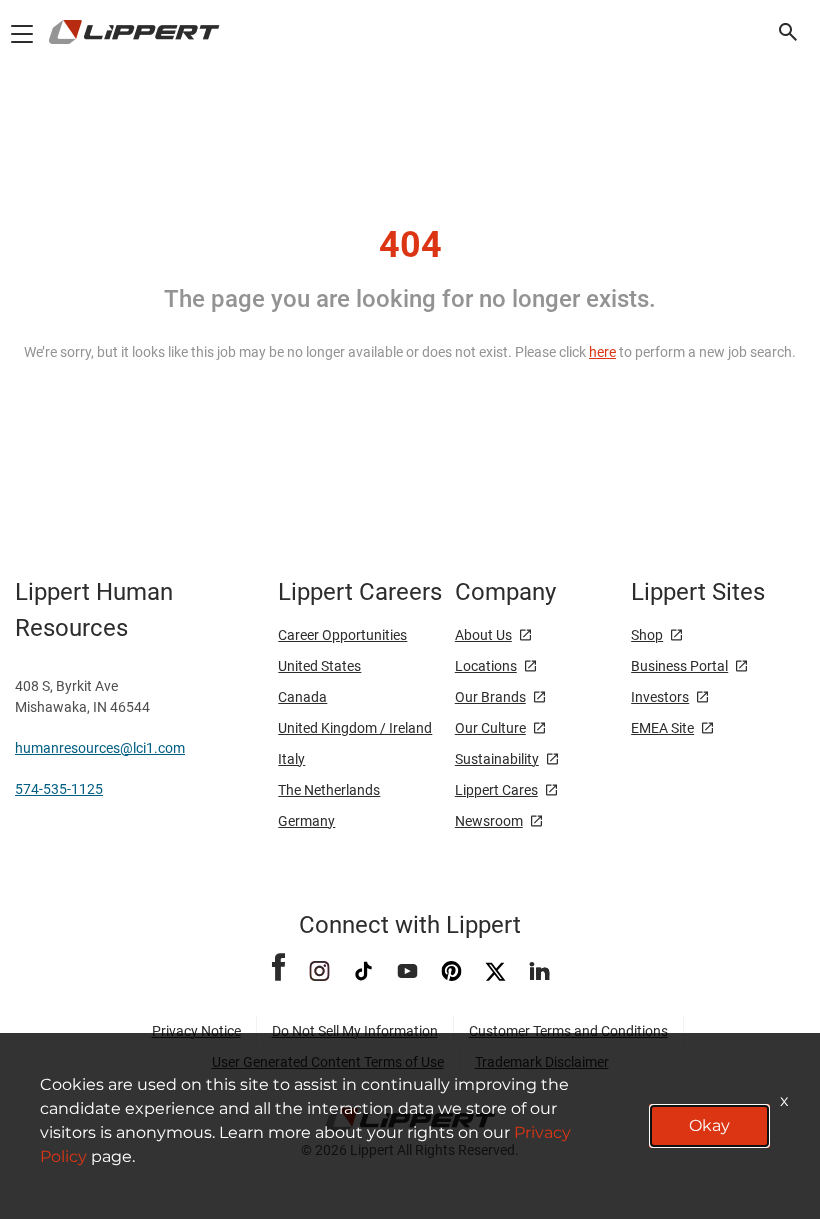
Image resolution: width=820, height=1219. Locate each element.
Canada (302, 697)
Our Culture (490, 728)
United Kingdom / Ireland (355, 728)
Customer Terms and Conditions (568, 1031)
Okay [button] (709, 1125)
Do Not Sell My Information (355, 1031)
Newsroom (489, 821)
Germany (306, 821)
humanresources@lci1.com (100, 748)
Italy (291, 759)
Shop (647, 635)
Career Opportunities (342, 635)
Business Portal (679, 666)
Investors (660, 697)
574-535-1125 (59, 789)
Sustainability (497, 759)
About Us (483, 635)
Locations (486, 666)
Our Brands (490, 697)
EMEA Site (662, 728)
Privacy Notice (196, 1031)
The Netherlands (329, 790)
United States (319, 666)
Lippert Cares (496, 790)
